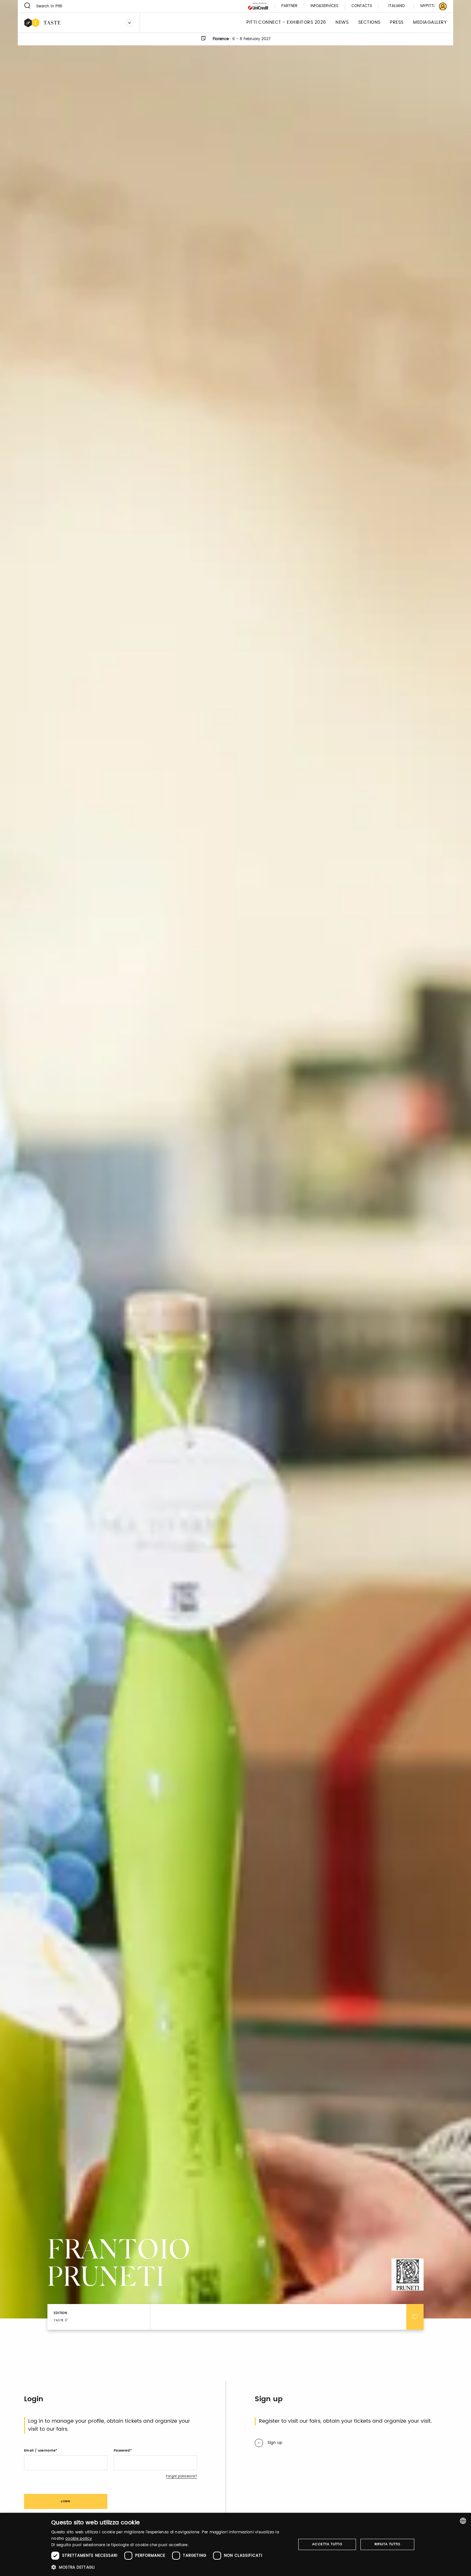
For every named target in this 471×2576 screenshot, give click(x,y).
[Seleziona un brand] (129, 23)
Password (122, 2451)
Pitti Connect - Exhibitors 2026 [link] (286, 23)
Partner (289, 6)
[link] (430, 6)
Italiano (397, 6)
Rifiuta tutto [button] (388, 2544)
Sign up (275, 2443)
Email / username (40, 2451)
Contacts (362, 6)
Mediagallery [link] (430, 23)
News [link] (342, 23)
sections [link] (369, 23)
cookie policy (79, 2539)
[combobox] (463, 2521)
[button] (170, 2567)
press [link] (397, 23)
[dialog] (235, 2544)
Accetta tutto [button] (327, 2544)
